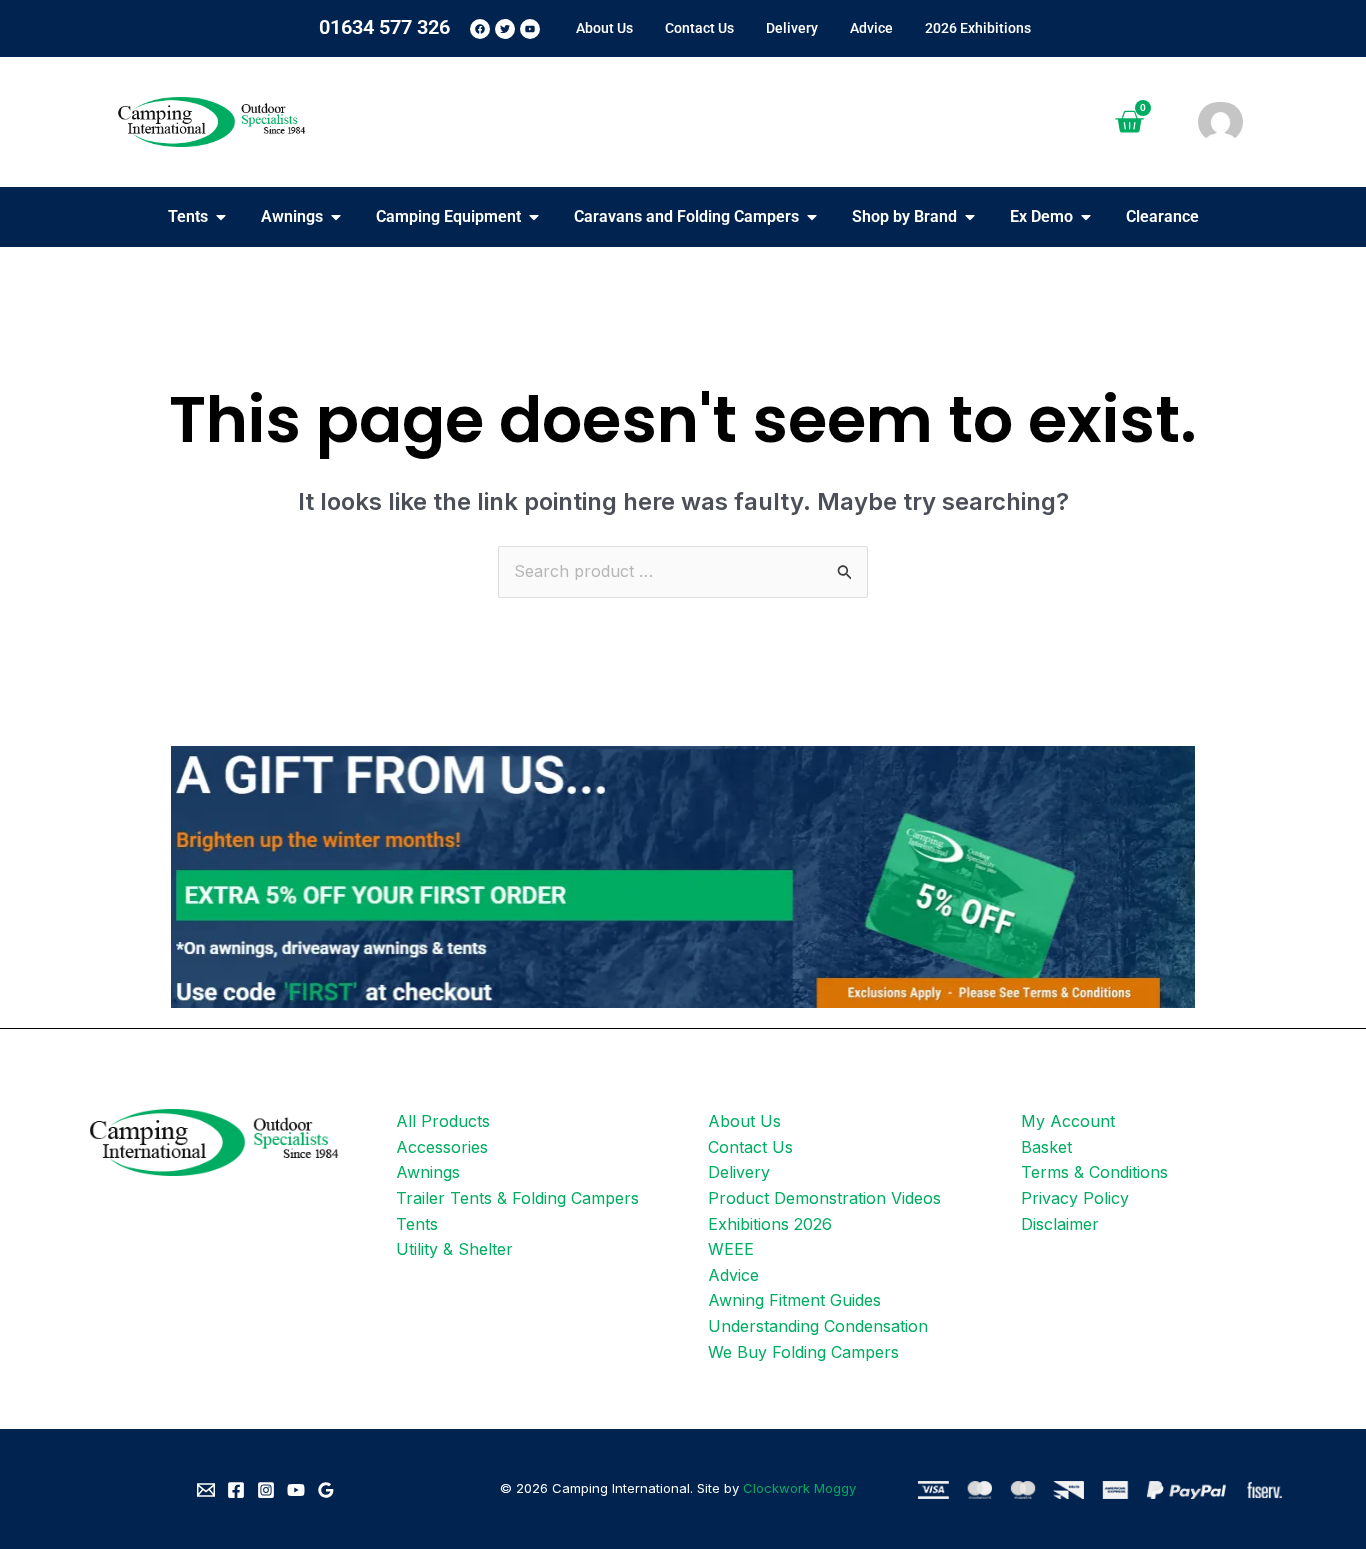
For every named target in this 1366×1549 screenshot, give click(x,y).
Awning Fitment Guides (794, 1300)
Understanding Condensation (818, 1326)
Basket (1046, 1147)
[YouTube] (296, 1490)
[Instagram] (266, 1490)
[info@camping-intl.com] (206, 1490)
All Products (443, 1121)
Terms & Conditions (1094, 1172)
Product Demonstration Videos (824, 1198)
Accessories (442, 1147)
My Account (1068, 1121)
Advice (733, 1275)
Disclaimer (1060, 1224)
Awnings (428, 1172)
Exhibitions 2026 (770, 1224)
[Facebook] (236, 1490)
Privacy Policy (1075, 1198)
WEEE (731, 1249)
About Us (744, 1121)
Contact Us (750, 1147)
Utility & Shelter (454, 1249)
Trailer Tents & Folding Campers (517, 1198)
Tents (417, 1224)
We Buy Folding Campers (803, 1352)
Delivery (739, 1172)
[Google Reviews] (326, 1490)
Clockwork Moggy (799, 1488)
